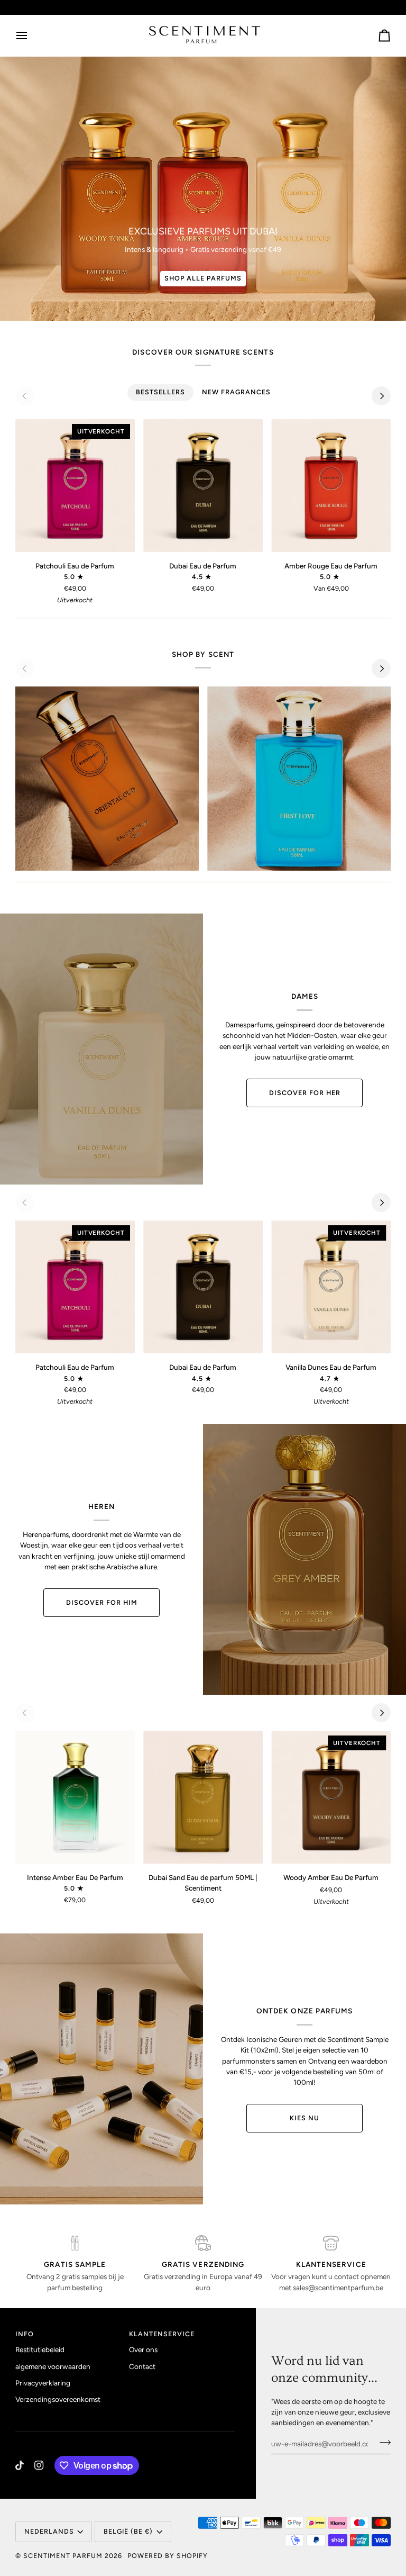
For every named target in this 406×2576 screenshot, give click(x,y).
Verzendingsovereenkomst (58, 2399)
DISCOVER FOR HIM (102, 1602)
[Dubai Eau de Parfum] (203, 486)
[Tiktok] (20, 2465)
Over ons (143, 2349)
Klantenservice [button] (162, 2334)
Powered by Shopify (168, 2556)
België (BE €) (128, 2531)
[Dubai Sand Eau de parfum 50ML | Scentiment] (203, 1797)
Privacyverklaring (43, 2383)
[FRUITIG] (299, 778)
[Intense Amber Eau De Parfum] (75, 1797)
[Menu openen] (31, 35)
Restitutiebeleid (40, 2349)
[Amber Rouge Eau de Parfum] (331, 486)
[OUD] (107, 778)
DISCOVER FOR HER (305, 1093)
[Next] (381, 396)
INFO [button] (25, 2334)
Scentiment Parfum (63, 2556)
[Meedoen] (382, 2443)
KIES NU (304, 2118)
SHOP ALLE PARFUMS (203, 278)
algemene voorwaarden (53, 2366)
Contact (142, 2366)
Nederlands (49, 2531)
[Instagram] (39, 2465)
